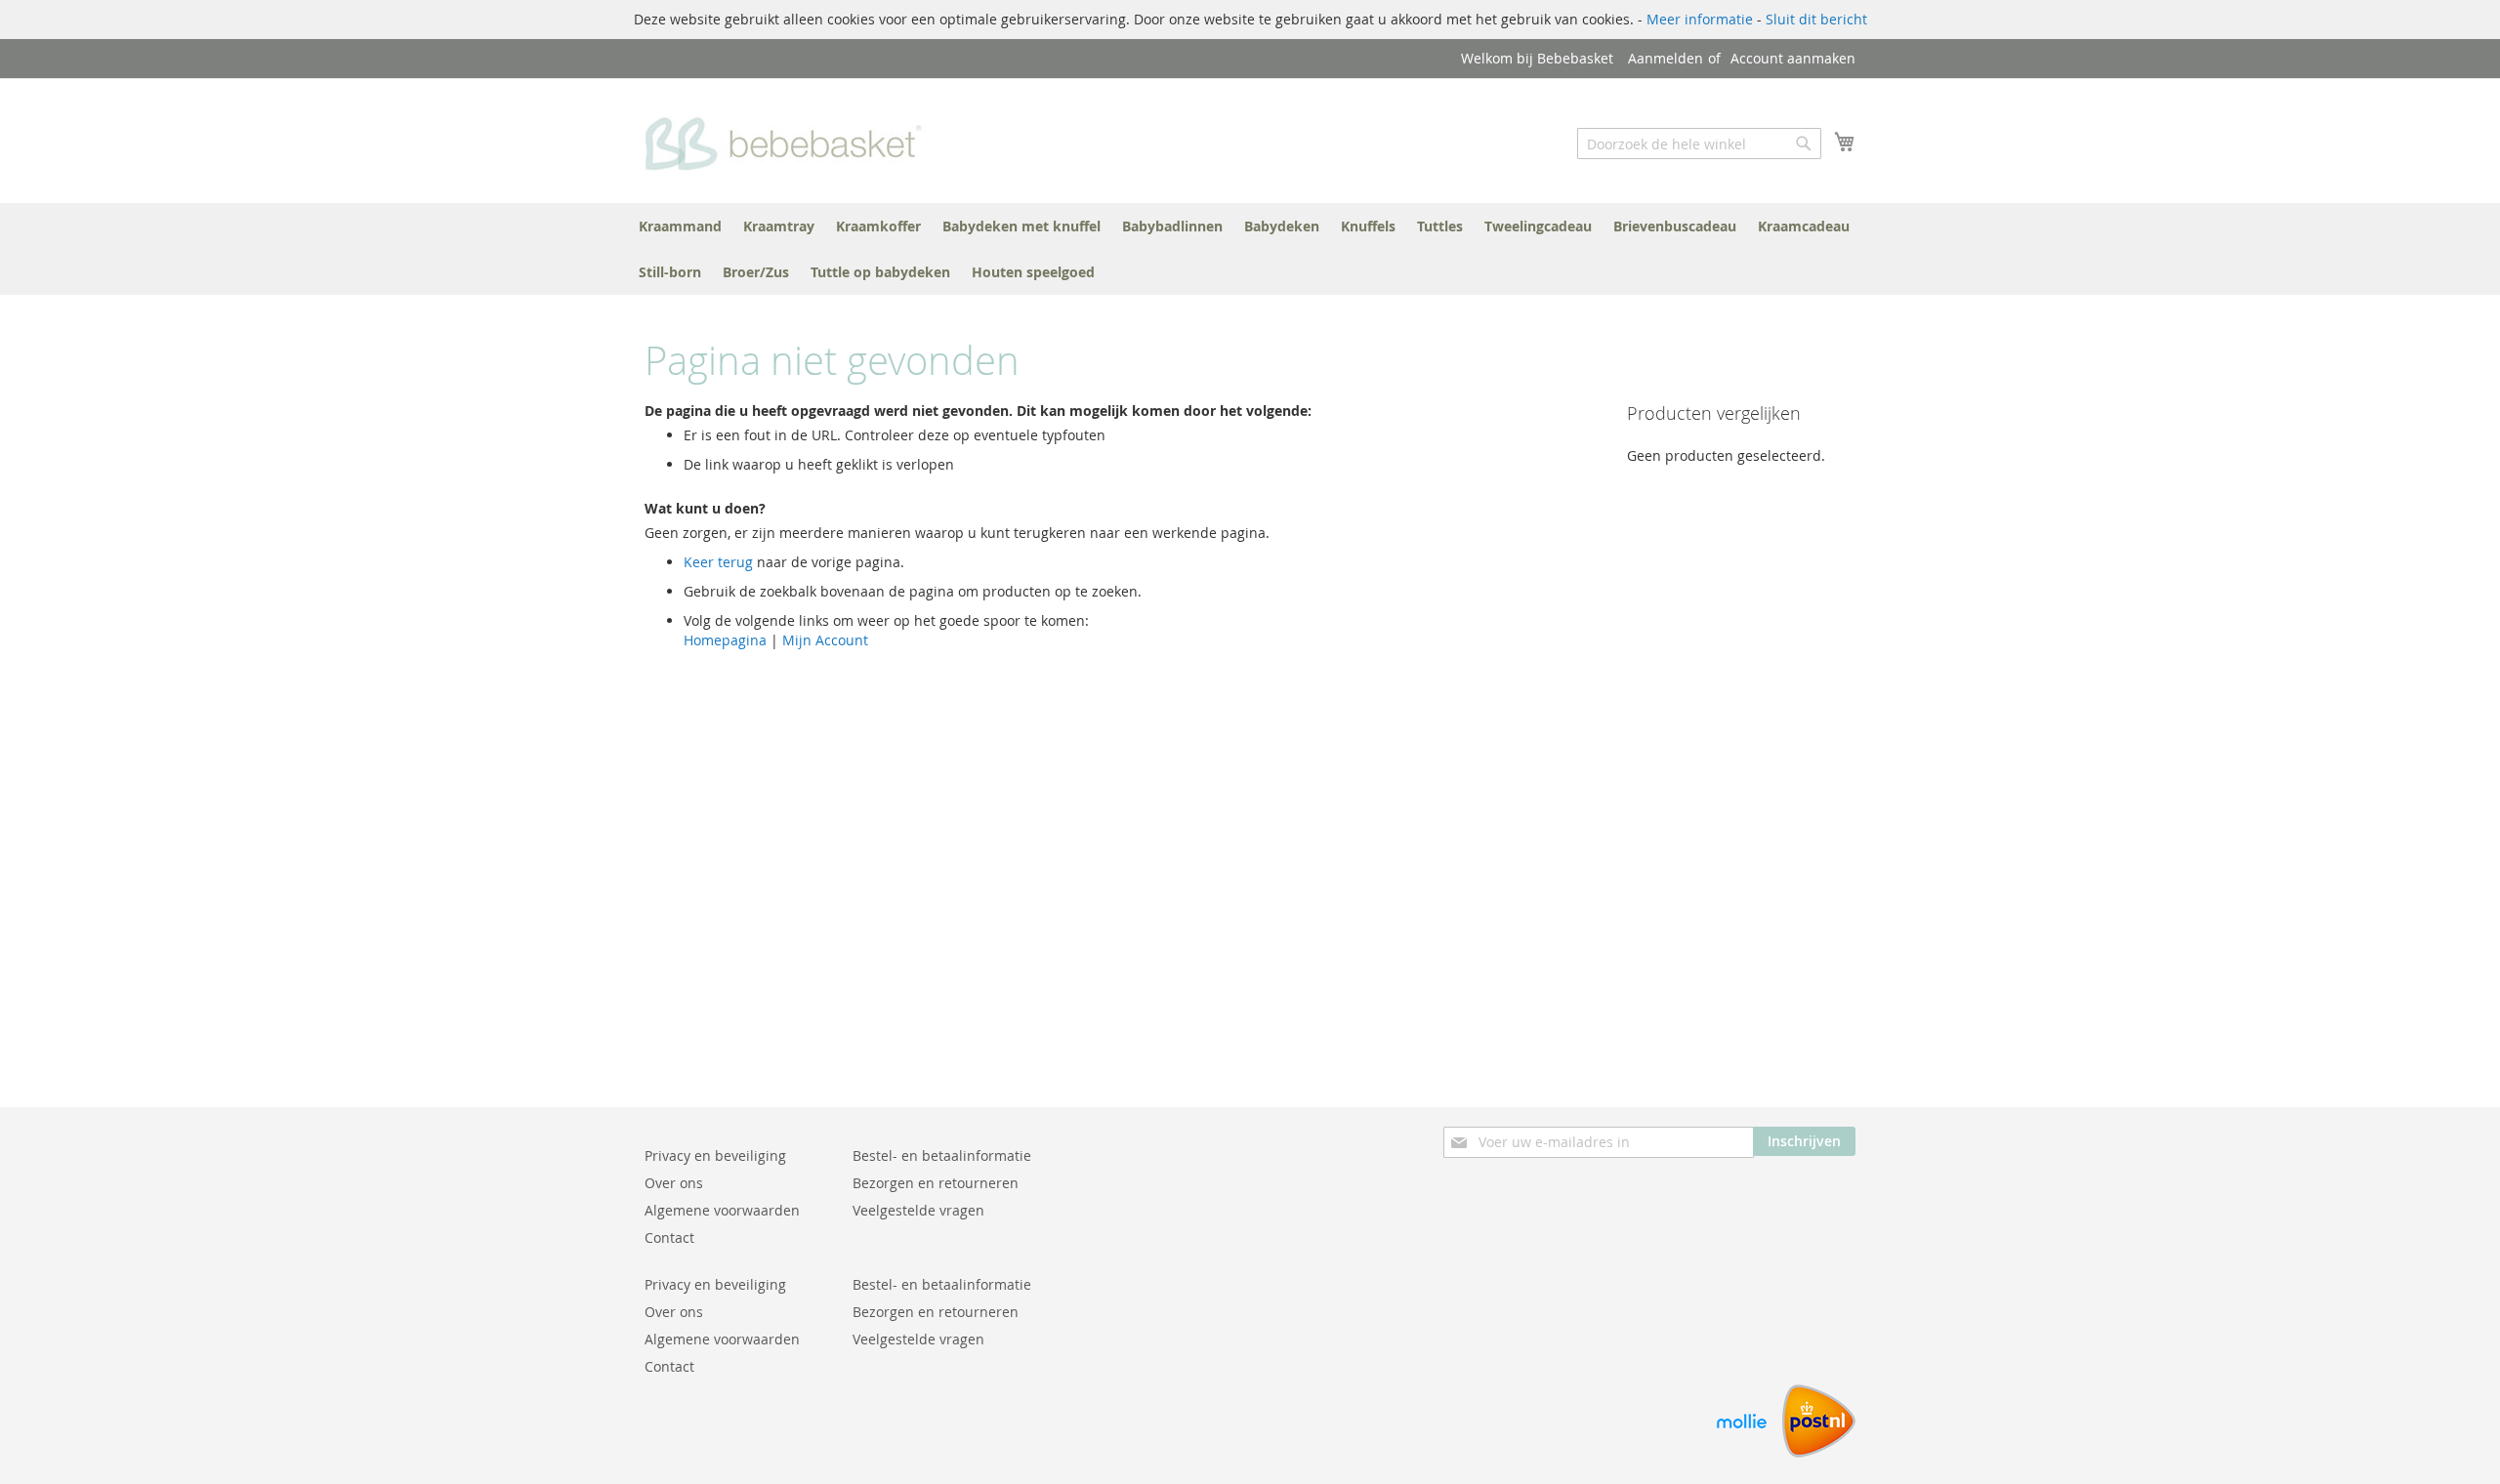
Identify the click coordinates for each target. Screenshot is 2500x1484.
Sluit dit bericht (1816, 19)
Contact (669, 1237)
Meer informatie (1700, 19)
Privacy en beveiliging (715, 1155)
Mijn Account (825, 640)
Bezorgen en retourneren (936, 1183)
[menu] (1250, 249)
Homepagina (725, 640)
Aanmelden (1666, 58)
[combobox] (1699, 144)
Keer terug (718, 562)
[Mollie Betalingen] (1742, 1452)
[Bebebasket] (789, 140)
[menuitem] (680, 226)
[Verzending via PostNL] (1819, 1452)
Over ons (674, 1183)
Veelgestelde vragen (918, 1210)
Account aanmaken (1793, 58)
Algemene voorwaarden (722, 1210)
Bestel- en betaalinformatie (942, 1155)
